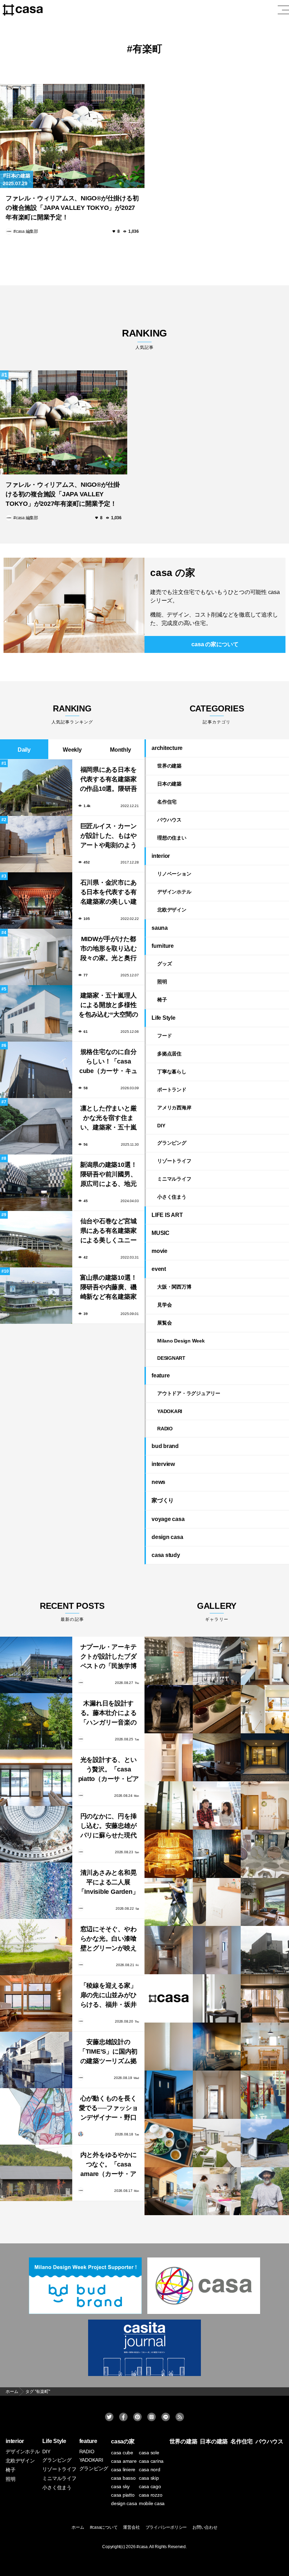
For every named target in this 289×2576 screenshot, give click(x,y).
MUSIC (161, 1233)
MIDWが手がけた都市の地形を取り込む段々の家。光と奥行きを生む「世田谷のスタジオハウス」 (109, 949)
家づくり (163, 1500)
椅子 (162, 1000)
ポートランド (172, 1090)
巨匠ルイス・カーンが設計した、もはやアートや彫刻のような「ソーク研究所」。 (109, 837)
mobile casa (152, 2503)
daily (24, 750)
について (215, 644)
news (158, 1482)
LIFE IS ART (167, 1215)
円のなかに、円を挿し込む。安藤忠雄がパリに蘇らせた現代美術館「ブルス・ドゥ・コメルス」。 (109, 1827)
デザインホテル (174, 892)
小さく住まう (172, 1197)
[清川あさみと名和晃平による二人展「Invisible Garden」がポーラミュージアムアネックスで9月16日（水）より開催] (36, 1891)
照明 (162, 982)
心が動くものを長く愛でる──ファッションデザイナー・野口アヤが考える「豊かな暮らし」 (109, 2109)
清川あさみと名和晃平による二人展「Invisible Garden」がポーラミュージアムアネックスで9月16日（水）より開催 (109, 1883)
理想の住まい (172, 838)
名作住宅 (167, 802)
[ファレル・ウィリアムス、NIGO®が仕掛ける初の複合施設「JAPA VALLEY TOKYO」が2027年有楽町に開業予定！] (72, 136)
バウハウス (169, 820)
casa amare (124, 2461)
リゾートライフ (174, 1161)
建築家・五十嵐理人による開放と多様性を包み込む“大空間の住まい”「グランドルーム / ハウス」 (108, 1006)
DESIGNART (171, 1358)
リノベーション (174, 874)
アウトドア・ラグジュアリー (189, 1393)
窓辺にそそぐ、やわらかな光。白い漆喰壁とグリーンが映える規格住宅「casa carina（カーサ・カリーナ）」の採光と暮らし (109, 1939)
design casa (167, 1537)
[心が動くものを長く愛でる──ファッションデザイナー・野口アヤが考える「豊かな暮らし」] (36, 2116)
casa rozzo (151, 2495)
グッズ (164, 964)
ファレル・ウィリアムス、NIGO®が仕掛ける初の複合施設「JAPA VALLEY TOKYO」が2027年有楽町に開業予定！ (72, 208)
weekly (72, 750)
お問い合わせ (205, 2527)
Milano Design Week (181, 1341)
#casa (142, 2547)
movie (159, 1251)
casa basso (123, 2478)
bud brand (165, 1446)
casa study (166, 1555)
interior (161, 856)
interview (163, 1464)
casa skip (149, 2478)
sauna (160, 928)
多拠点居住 (169, 1054)
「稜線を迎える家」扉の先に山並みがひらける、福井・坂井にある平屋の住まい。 (109, 1996)
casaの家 (123, 2441)
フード (164, 1036)
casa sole (149, 2453)
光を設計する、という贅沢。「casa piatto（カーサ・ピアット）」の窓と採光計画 (109, 1770)
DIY (161, 1126)
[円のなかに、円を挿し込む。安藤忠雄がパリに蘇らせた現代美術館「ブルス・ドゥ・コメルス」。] (36, 1834)
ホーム (78, 2527)
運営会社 (131, 2527)
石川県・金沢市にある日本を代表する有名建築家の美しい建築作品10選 (109, 893)
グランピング (172, 1143)
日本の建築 (18, 176)
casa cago (150, 2486)
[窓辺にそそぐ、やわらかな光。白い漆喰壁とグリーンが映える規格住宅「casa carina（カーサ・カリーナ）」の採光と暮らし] (36, 1947)
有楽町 (147, 49)
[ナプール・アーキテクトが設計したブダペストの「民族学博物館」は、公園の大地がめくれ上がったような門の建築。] (36, 1665)
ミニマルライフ (174, 1179)
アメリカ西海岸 (174, 1108)
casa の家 (173, 573)
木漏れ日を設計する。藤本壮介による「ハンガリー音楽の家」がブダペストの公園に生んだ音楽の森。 (109, 1714)
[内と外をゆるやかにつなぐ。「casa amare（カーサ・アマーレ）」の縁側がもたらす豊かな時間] (36, 2173)
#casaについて (104, 2527)
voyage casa (168, 1519)
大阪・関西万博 (174, 1287)
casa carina (151, 2461)
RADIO (165, 1429)
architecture (167, 748)
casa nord (150, 2469)
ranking (144, 339)
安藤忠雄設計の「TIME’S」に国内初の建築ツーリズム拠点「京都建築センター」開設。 (108, 2052)
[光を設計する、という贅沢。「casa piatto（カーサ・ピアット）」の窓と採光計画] (36, 1778)
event (159, 1269)
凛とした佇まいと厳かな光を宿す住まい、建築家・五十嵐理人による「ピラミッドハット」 (109, 1119)
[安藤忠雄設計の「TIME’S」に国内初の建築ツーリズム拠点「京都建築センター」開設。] (36, 2060)
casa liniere (123, 2469)
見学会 (164, 1305)
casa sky (120, 2486)
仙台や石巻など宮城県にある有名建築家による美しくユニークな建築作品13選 (109, 1232)
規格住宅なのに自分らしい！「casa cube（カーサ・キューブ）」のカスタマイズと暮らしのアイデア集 (108, 1062)
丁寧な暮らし (172, 1072)
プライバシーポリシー (166, 2527)
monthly (120, 750)
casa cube (122, 2453)
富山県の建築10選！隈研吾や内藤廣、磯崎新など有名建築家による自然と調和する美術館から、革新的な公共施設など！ (109, 1288)
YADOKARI (170, 1411)
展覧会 (164, 1323)
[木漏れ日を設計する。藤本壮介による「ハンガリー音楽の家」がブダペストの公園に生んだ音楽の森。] (36, 1721)
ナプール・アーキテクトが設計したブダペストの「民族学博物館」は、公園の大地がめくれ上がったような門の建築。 (109, 1657)
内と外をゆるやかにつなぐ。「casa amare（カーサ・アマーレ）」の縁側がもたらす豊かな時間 (109, 2165)
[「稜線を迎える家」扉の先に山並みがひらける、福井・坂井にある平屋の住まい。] (36, 2004)
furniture (163, 946)
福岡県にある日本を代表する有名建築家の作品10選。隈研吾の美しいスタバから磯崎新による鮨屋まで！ (109, 780)
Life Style (164, 1018)
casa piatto (123, 2495)
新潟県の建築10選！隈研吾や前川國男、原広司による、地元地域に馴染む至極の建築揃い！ (109, 1175)
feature (161, 1375)
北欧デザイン (172, 910)
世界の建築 (169, 766)
